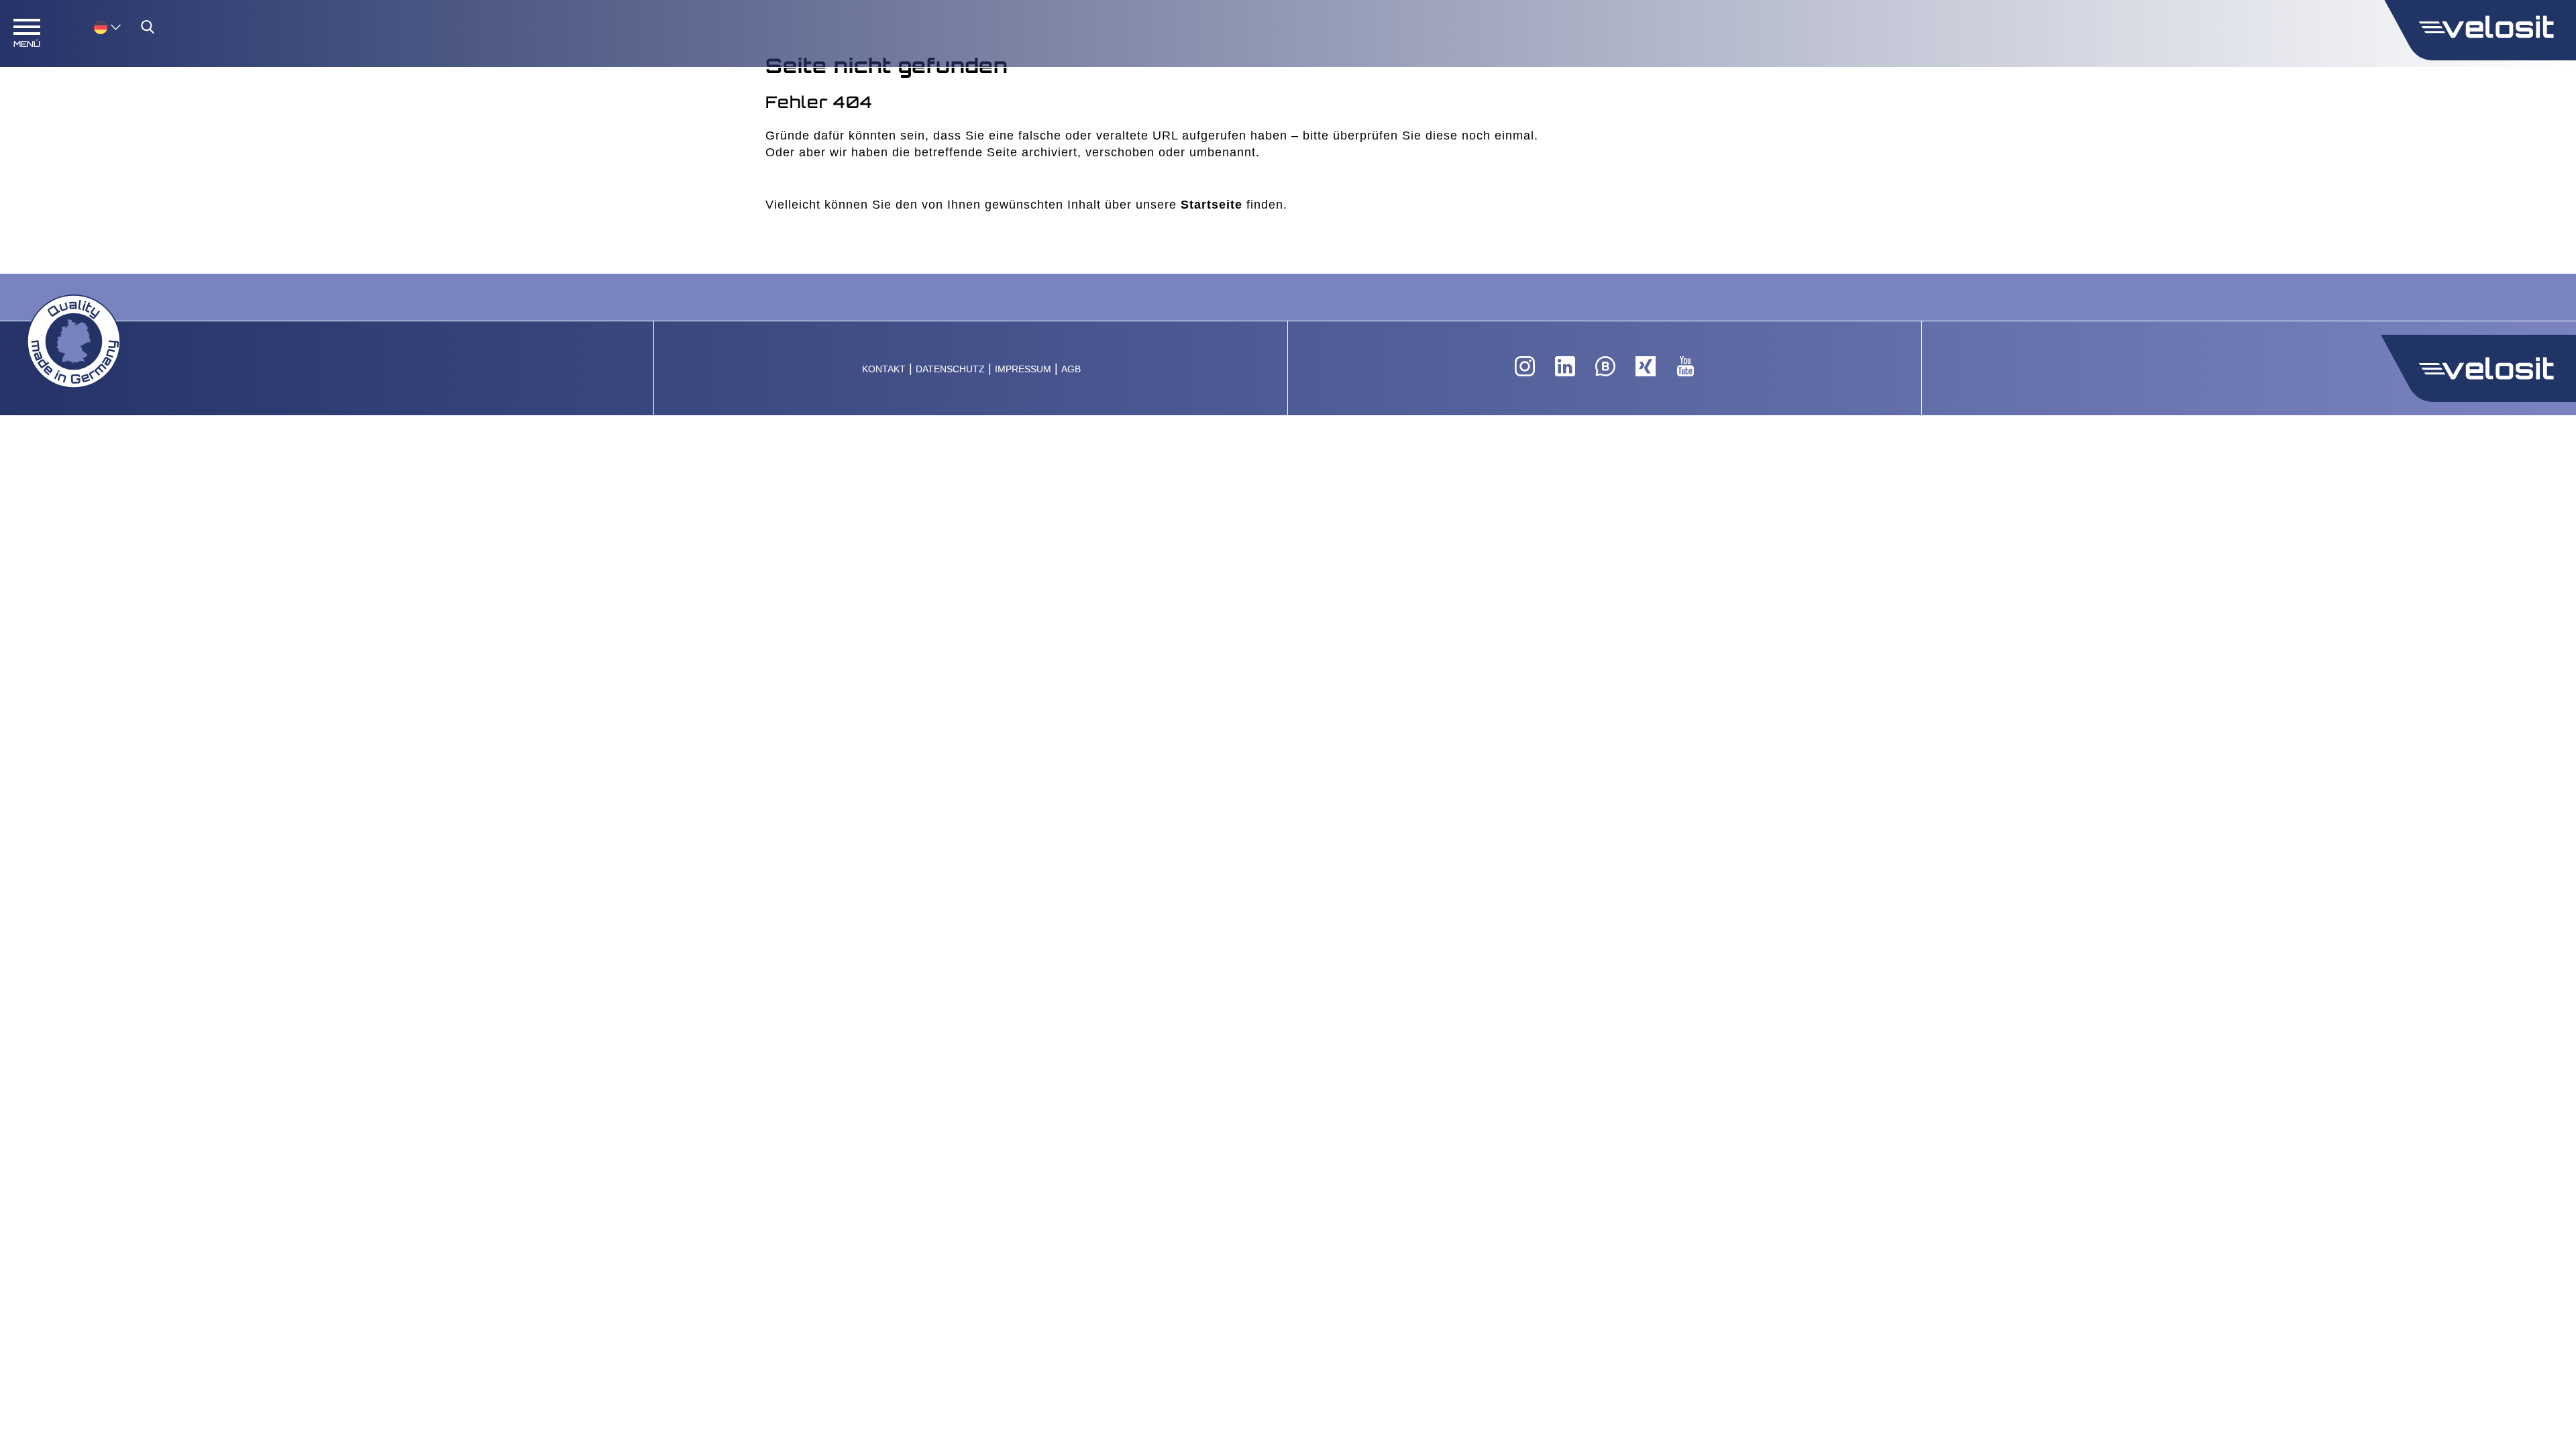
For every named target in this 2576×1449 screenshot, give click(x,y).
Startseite (1212, 205)
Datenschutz (950, 369)
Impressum (1023, 369)
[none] (94, 26)
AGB (1071, 369)
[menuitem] (107, 26)
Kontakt (884, 369)
